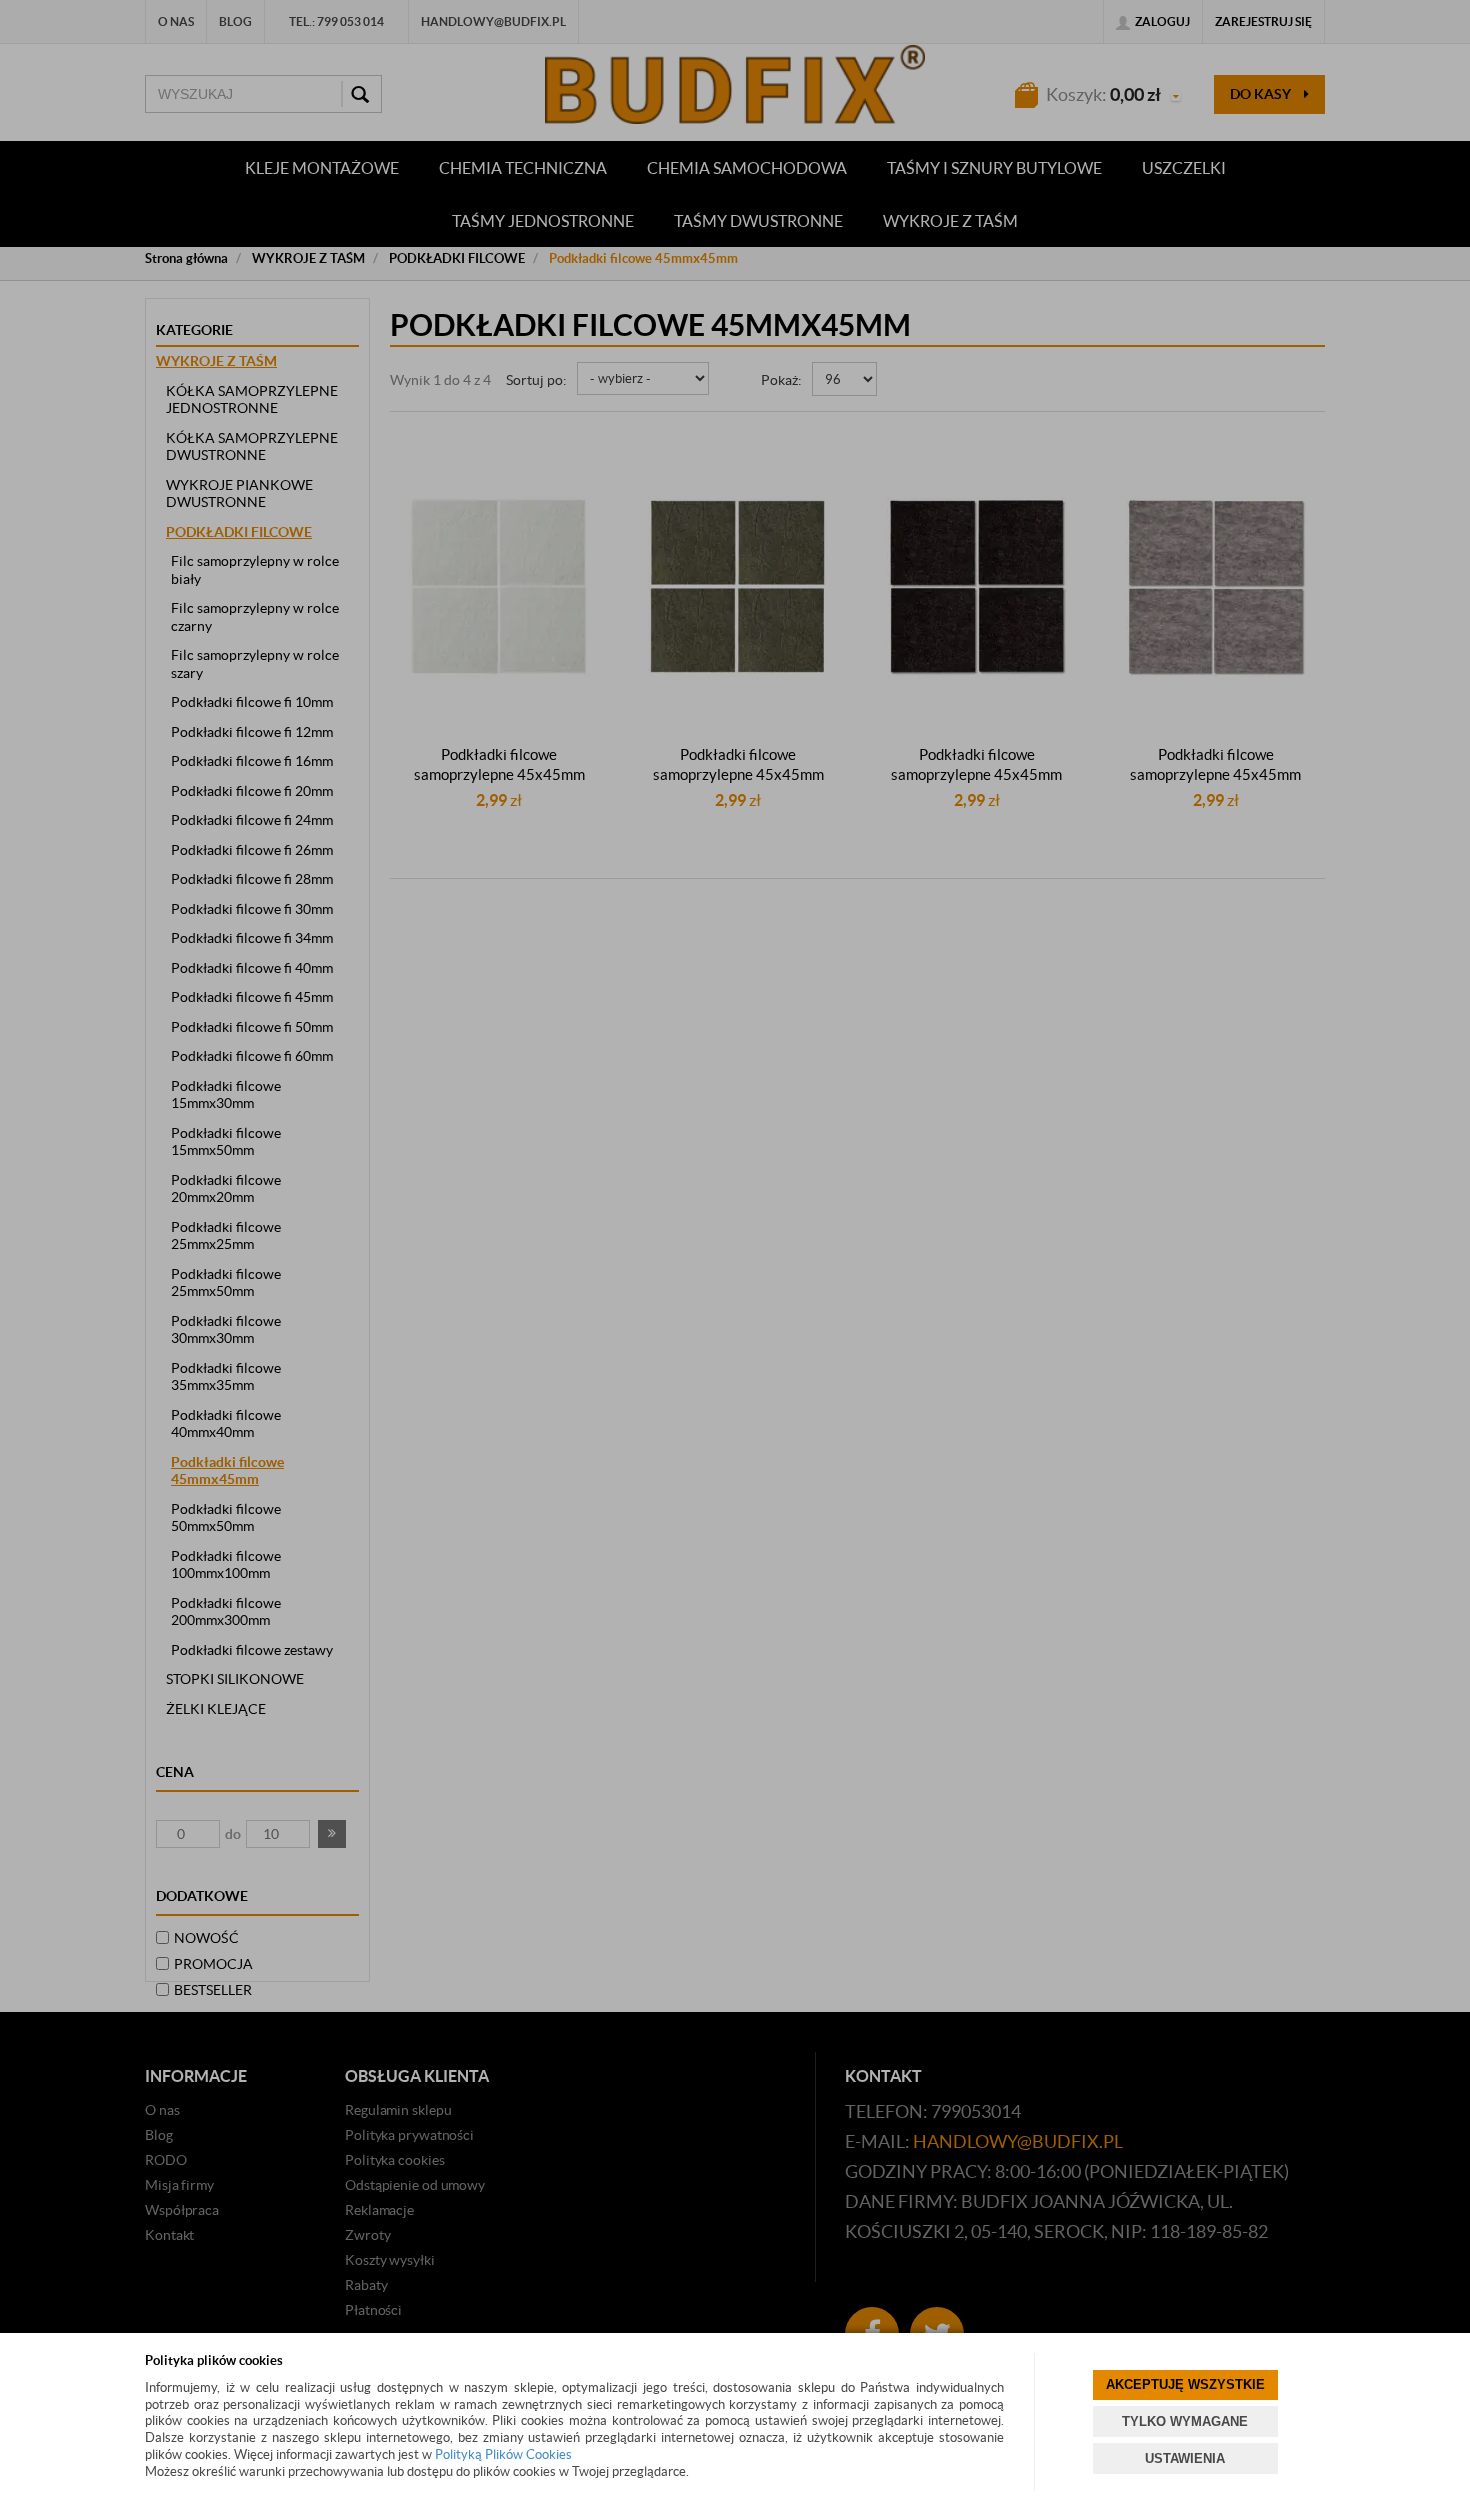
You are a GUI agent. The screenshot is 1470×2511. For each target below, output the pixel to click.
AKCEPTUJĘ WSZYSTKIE (1185, 2384)
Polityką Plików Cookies (503, 2454)
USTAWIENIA (1185, 2458)
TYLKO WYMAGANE (1185, 2421)
